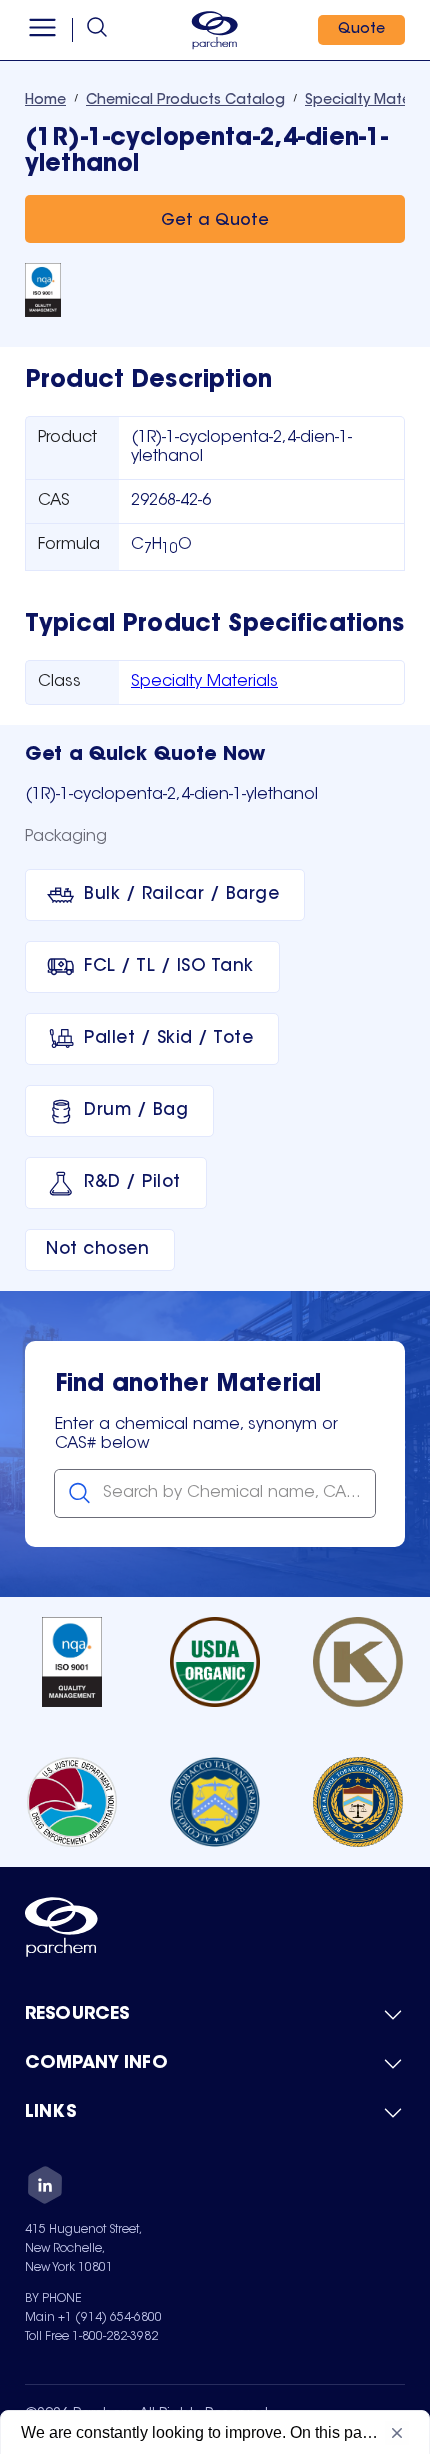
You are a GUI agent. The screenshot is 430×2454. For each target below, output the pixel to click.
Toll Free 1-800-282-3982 (91, 2337)
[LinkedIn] (45, 2188)
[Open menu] (42, 30)
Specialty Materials (204, 682)
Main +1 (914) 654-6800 (93, 2318)
